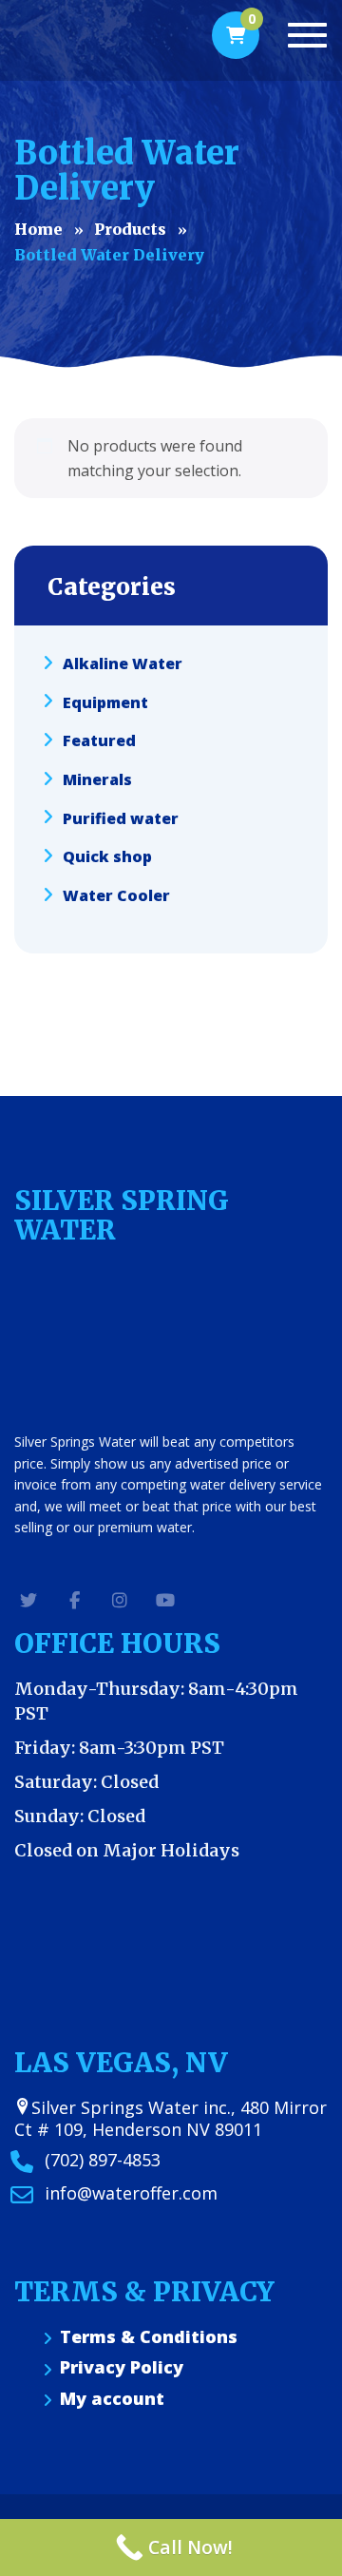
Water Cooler (116, 895)
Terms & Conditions (149, 2337)
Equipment (105, 702)
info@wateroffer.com (131, 2193)
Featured (99, 740)
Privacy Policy (122, 2367)
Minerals (97, 779)
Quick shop (107, 856)
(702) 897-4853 (103, 2160)
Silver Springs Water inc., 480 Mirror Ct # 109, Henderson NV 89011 (171, 2118)
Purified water (121, 817)
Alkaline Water (123, 663)
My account (112, 2399)
